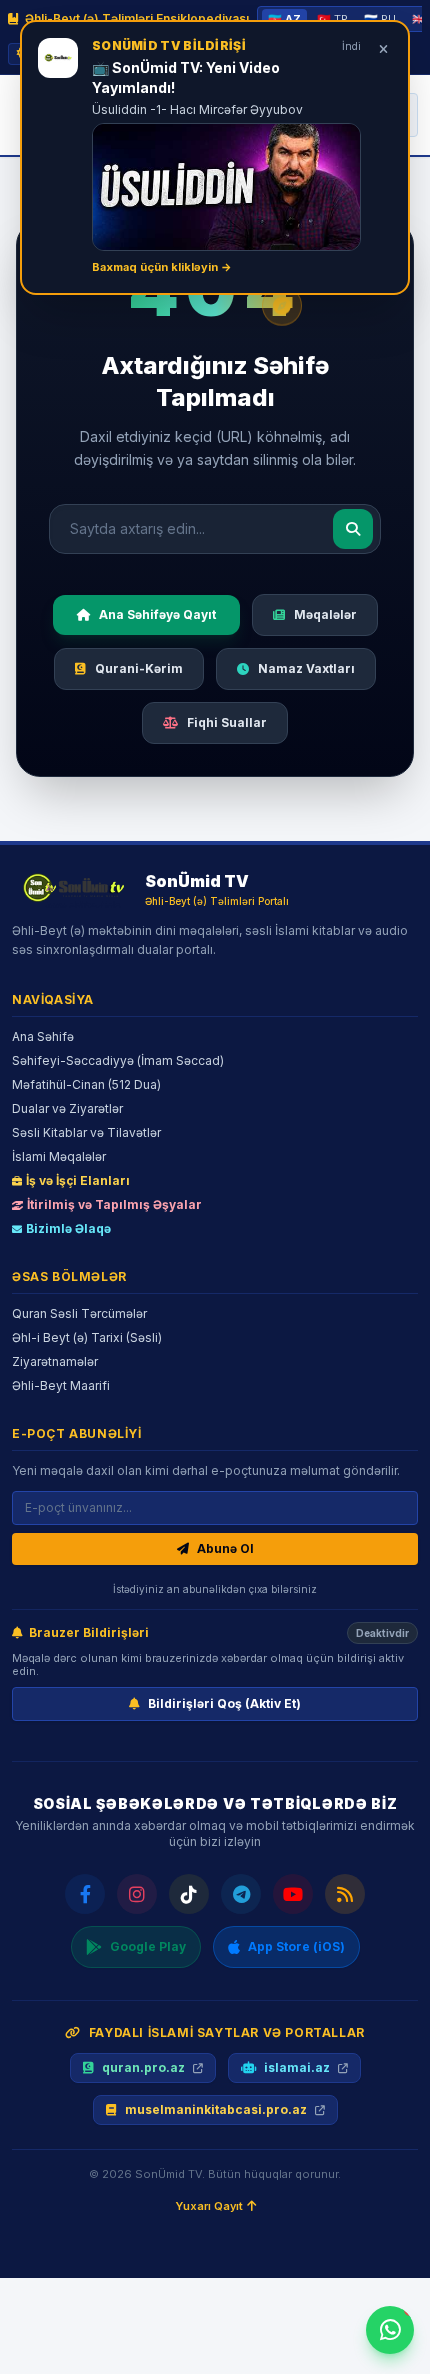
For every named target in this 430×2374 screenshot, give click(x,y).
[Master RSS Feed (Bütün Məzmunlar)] (345, 1894)
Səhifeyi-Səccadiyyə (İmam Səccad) (118, 1060)
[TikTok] (189, 1894)
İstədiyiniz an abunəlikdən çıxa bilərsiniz (215, 1589)
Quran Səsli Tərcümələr (79, 1313)
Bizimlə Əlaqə (68, 1228)
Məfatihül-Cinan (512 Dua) (86, 1084)
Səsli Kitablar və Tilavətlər (86, 1132)
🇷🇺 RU (380, 19)
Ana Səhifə (43, 1036)
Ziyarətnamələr (55, 1361)
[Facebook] (85, 1894)
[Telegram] (241, 1894)
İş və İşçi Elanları (78, 1180)
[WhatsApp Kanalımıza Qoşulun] (390, 2330)
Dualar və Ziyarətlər (67, 1108)
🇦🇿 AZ (284, 19)
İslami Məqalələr (59, 1156)
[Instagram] (137, 1894)
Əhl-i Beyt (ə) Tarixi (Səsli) (87, 1337)
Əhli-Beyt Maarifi (61, 1385)
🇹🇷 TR (332, 19)
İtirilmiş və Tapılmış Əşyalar (114, 1204)
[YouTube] (293, 1894)
